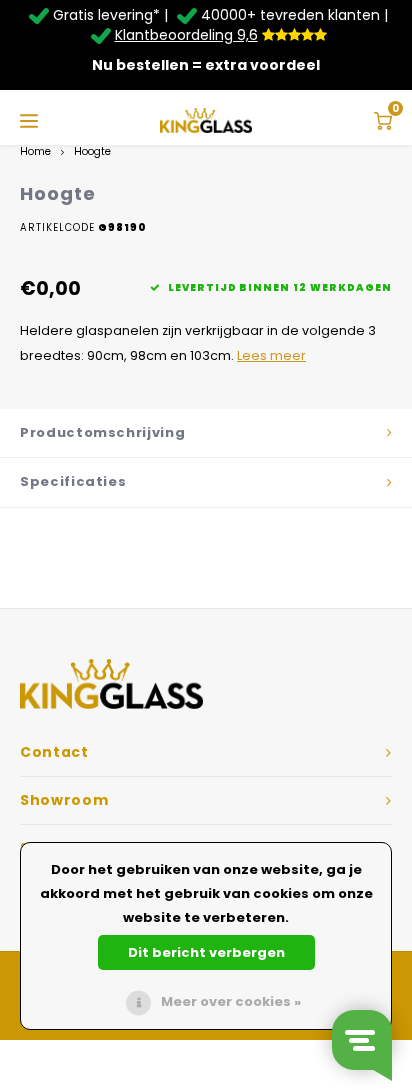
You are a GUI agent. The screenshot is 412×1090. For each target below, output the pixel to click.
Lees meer (271, 355)
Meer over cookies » (231, 1001)
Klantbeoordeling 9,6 (186, 35)
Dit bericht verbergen (206, 952)
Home (35, 151)
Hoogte (92, 151)
